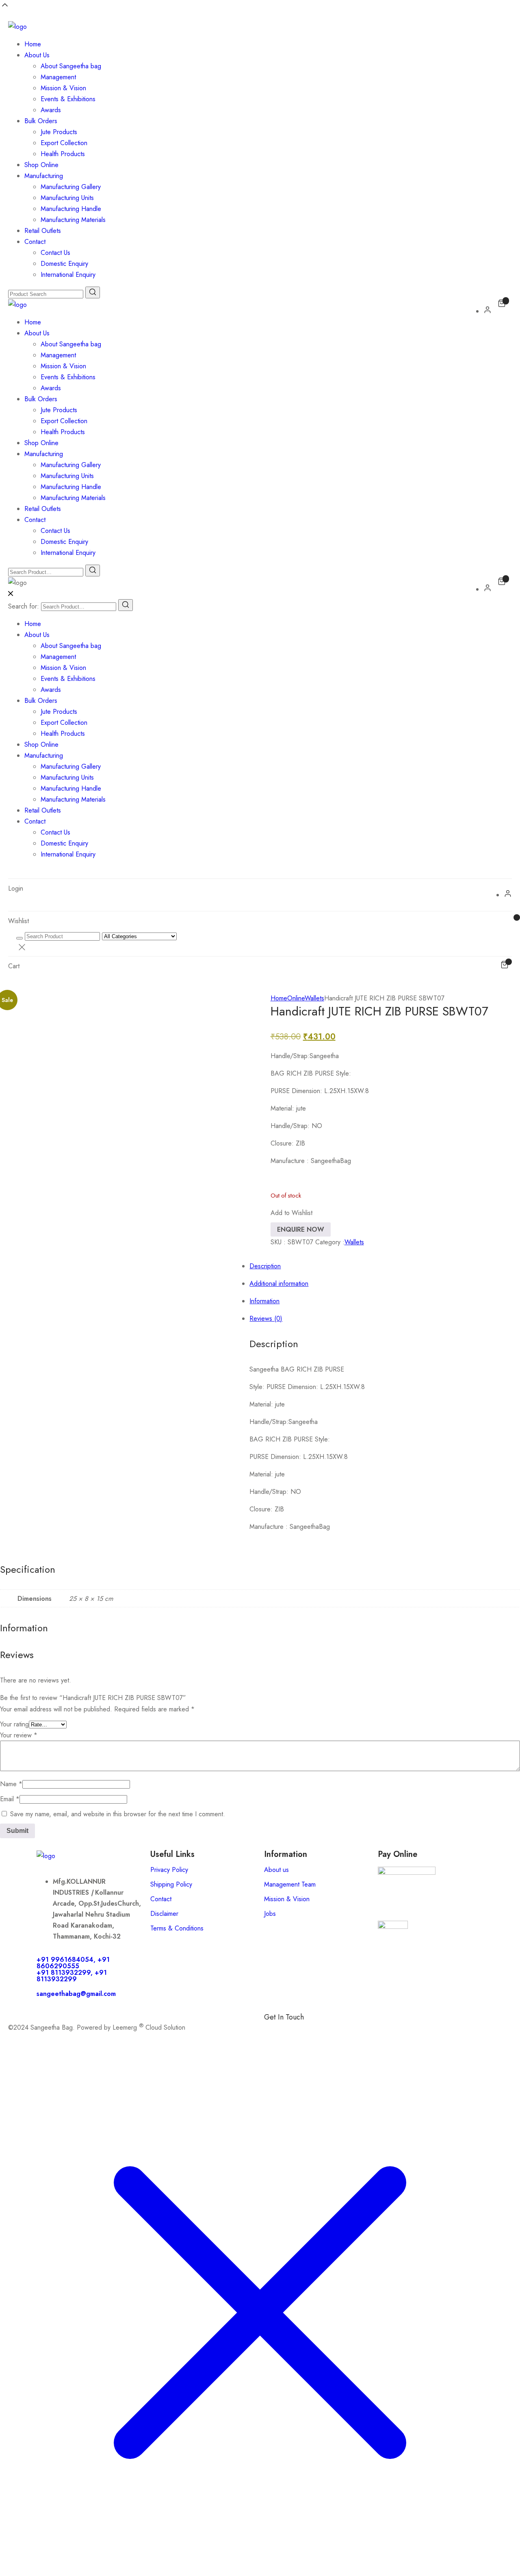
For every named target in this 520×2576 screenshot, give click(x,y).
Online (296, 998)
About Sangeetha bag (71, 66)
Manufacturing (44, 176)
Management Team (290, 1884)
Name (11, 1784)
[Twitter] (341, 2031)
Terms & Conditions (177, 1928)
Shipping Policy (171, 1884)
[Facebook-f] (274, 2031)
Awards (51, 110)
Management (58, 77)
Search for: (24, 606)
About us (276, 1870)
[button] (291, 1213)
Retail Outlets (43, 231)
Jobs (270, 1914)
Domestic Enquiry (64, 264)
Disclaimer (164, 1914)
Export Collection (64, 143)
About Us (37, 55)
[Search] (126, 605)
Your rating (14, 1724)
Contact (35, 242)
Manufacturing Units (67, 198)
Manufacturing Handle (71, 209)
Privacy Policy (169, 1870)
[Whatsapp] (297, 2031)
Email (10, 1799)
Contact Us (55, 253)
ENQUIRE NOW (301, 1229)
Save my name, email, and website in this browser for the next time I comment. (118, 1814)
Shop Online (41, 165)
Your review (19, 1735)
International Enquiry (68, 275)
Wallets (314, 998)
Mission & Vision (63, 88)
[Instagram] (319, 2031)
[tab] (268, 1132)
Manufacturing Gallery (71, 187)
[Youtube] (364, 2031)
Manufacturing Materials (73, 220)
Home (33, 44)
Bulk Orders (41, 121)
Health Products (63, 154)
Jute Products (59, 132)
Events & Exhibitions (68, 99)
